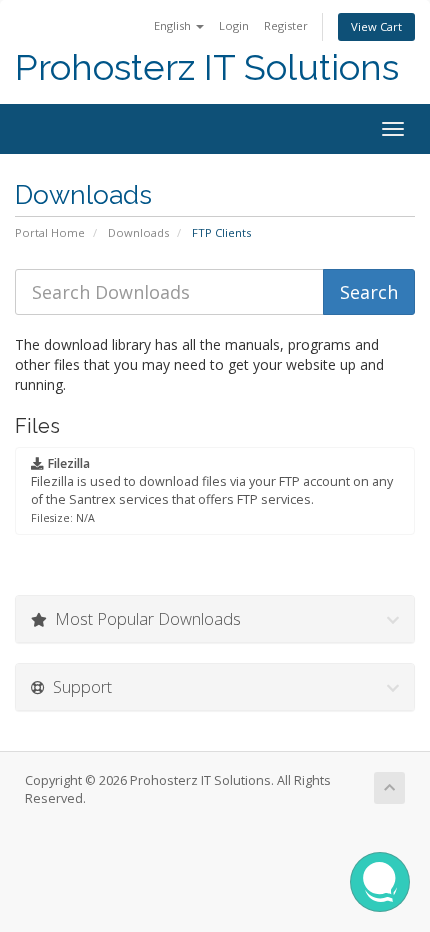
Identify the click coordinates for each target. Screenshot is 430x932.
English (174, 25)
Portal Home (50, 232)
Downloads (138, 232)
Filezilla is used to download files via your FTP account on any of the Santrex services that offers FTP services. (212, 490)
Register (286, 25)
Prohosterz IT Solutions (207, 67)
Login (234, 25)
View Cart (376, 26)
